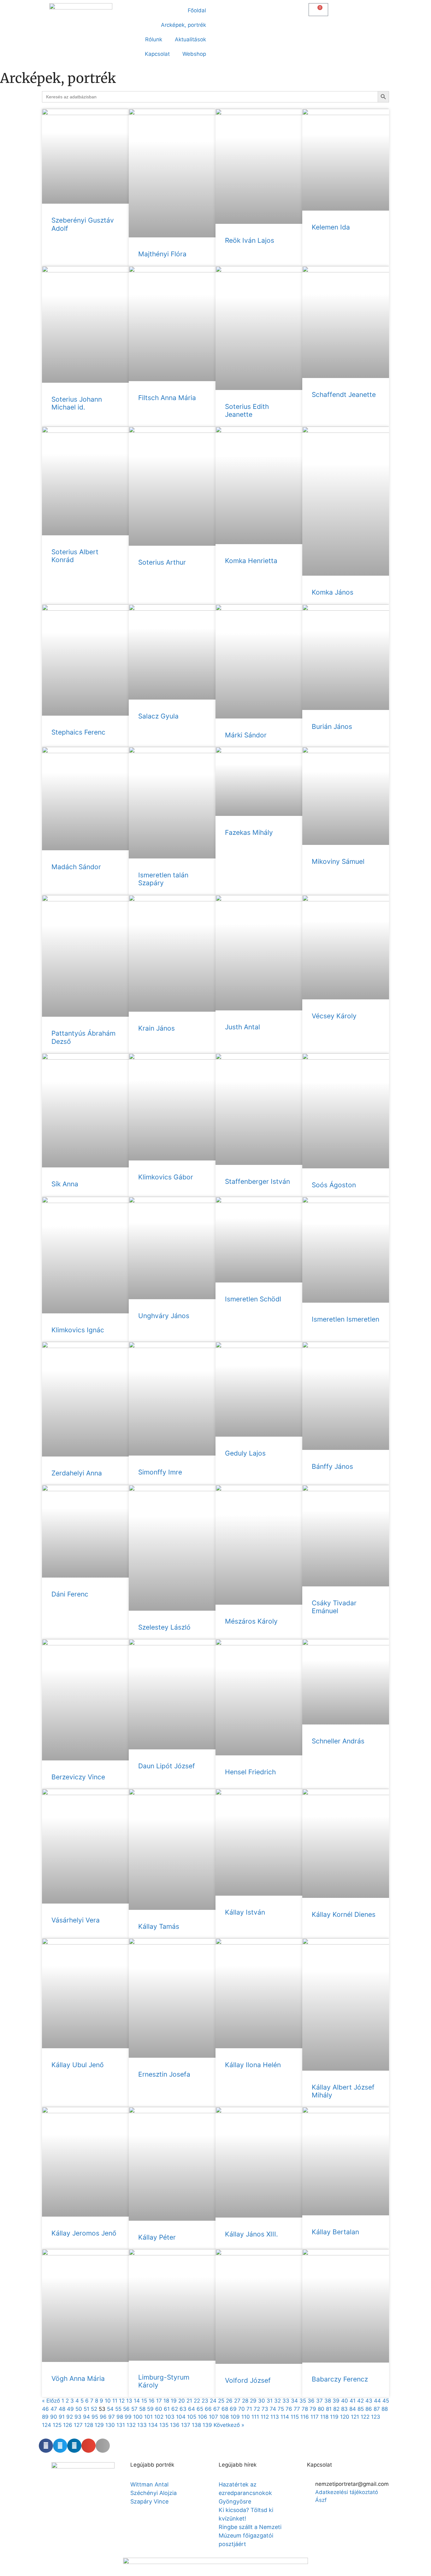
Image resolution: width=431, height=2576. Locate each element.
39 (336, 2401)
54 (110, 2409)
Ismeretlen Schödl (253, 1299)
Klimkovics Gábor (166, 1177)
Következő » (229, 2425)
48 (62, 2409)
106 (203, 2417)
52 (94, 2409)
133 (142, 2425)
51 (86, 2409)
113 (275, 2417)
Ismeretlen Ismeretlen (345, 1319)
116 (305, 2417)
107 (213, 2417)
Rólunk (154, 39)
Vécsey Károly (334, 1016)
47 (54, 2409)
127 (78, 2425)
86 (369, 2409)
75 (281, 2409)
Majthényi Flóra (162, 254)
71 (249, 2409)
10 (108, 2401)
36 (311, 2401)
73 (265, 2409)
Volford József (248, 2380)
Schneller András (338, 1741)
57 (134, 2409)
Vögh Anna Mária (78, 2378)
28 (245, 2401)
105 (192, 2417)
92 (70, 2417)
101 (148, 2417)
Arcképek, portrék (183, 25)
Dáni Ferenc (70, 1594)
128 (89, 2425)
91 (62, 2417)
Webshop (194, 54)
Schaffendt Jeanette (344, 395)
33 (286, 2401)
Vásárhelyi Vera (76, 1920)
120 (345, 2417)
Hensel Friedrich (250, 1772)
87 (377, 2409)
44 (377, 2401)
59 (150, 2409)
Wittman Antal (150, 2484)
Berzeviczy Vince (78, 1777)
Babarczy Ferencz (340, 2379)
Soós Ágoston (334, 1185)
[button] (224, 8)
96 (103, 2417)
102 (159, 2417)
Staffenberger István (257, 1181)
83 (344, 2409)
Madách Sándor (76, 867)
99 (128, 2417)
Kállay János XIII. (251, 2234)
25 (221, 2401)
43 (369, 2401)
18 (166, 2401)
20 (182, 2401)
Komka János (333, 592)
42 (360, 2401)
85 (361, 2409)
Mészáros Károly (251, 1621)
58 (142, 2409)
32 (277, 2401)
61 (167, 2409)
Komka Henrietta (251, 561)
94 (86, 2417)
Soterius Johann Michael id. (77, 403)
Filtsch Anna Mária (167, 398)
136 (175, 2425)
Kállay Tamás (159, 1926)
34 (294, 2401)
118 (324, 2417)
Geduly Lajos (245, 1453)
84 (353, 2409)
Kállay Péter (157, 2237)
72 (257, 2409)
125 (57, 2425)
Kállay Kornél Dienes (344, 1914)
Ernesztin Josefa (164, 2074)
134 (153, 2425)
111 (255, 2417)
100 (138, 2417)
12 (122, 2401)
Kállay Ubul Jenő (78, 2065)
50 (79, 2409)
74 (273, 2409)
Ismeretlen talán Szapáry (163, 879)
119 (334, 2417)
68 (225, 2409)
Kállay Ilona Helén (253, 2065)
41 (353, 2401)
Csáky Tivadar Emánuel (334, 1607)
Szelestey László (164, 1627)
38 (328, 2401)
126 (68, 2425)
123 (376, 2417)
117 (315, 2417)
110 (246, 2417)
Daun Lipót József (167, 1766)
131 (121, 2425)
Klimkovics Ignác (78, 1330)
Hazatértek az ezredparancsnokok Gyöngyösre (245, 2493)
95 (95, 2417)
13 (129, 2401)
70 (242, 2409)
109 (235, 2417)
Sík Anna (65, 1184)
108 (224, 2417)
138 (196, 2425)
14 (137, 2401)
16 (152, 2401)
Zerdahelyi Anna (77, 1473)
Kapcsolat (157, 54)
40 (345, 2401)
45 (386, 2401)
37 (319, 2401)
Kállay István (245, 1912)
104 (181, 2417)
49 (70, 2409)
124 (47, 2425)
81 (329, 2409)
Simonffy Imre (160, 1472)
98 (120, 2417)
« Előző (51, 2401)
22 (197, 2401)
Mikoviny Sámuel (338, 861)
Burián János (332, 727)
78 (305, 2409)
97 (112, 2417)
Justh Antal (242, 1027)
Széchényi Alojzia (154, 2493)
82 (336, 2409)
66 (208, 2409)
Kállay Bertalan (335, 2232)
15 (144, 2401)
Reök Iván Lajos (250, 240)
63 (183, 2409)
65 (200, 2409)
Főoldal (197, 10)
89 (45, 2417)
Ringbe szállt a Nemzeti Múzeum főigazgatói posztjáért (250, 2535)
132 (131, 2425)
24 (213, 2401)
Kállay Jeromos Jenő (84, 2233)
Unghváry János (164, 1316)
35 (303, 2401)
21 (189, 2401)
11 (115, 2401)
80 (321, 2409)
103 (170, 2417)
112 (265, 2417)
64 (192, 2409)
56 (126, 2409)
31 (270, 2401)
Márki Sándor (246, 735)
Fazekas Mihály (249, 832)
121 (355, 2417)
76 (289, 2409)
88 (385, 2409)
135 (164, 2425)
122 (365, 2417)
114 (285, 2417)
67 (217, 2409)
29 (253, 2401)
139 (207, 2425)
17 (159, 2401)
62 (175, 2409)
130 (110, 2425)
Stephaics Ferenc (78, 732)
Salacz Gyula (158, 716)
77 (297, 2409)
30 (262, 2401)
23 (205, 2401)
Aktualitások (190, 39)
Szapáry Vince (149, 2501)
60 (159, 2409)
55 (118, 2409)
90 (54, 2417)
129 (99, 2425)
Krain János (156, 1028)
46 (45, 2409)
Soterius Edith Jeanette (247, 410)
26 (229, 2401)
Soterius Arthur (162, 562)
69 (233, 2409)
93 (78, 2417)
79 (313, 2409)
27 (237, 2401)
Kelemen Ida (331, 227)
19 (174, 2401)
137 (186, 2425)
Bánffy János (332, 1466)
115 (295, 2417)
